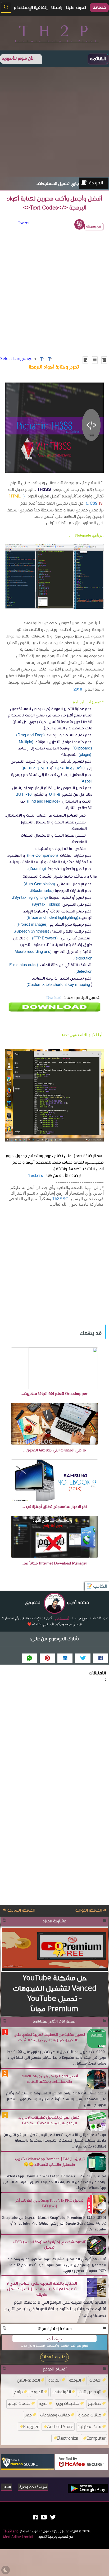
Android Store (60, 2427)
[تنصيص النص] (95, 360)
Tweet (24, 223)
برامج (18, 2392)
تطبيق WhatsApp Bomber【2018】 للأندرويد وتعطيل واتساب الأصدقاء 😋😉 (49, 2162)
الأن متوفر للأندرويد (18, 59)
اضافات (95, 2380)
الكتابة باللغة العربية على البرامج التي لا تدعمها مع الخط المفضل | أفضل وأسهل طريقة (42, 2289)
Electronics (67, 2438)
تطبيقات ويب (68, 2403)
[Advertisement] (54, 122)
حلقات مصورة (90, 2415)
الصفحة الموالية (89, 1911)
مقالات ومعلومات (55, 2415)
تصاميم (95, 2403)
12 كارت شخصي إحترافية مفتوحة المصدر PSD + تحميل (49, 2245)
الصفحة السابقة (21, 1911)
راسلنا (7, 2487)
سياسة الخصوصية (33, 2487)
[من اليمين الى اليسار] (104, 360)
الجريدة (96, 183)
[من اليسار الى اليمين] (85, 360)
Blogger (31, 2427)
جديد (43, 2403)
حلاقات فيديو (19, 2403)
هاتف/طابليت (89, 2427)
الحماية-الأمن (28, 2380)
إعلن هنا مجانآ (54, 2357)
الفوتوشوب (61, 2392)
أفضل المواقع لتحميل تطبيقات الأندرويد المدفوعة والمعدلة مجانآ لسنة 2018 (49, 2120)
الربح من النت (90, 2392)
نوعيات (55, 2338)
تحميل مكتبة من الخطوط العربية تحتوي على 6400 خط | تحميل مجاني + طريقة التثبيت (49, 2037)
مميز (28, 2415)
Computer (96, 2438)
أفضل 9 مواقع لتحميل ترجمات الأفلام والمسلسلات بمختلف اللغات (49, 2079)
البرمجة (75, 2380)
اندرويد (37, 2392)
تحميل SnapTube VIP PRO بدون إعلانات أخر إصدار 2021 (49, 2203)
